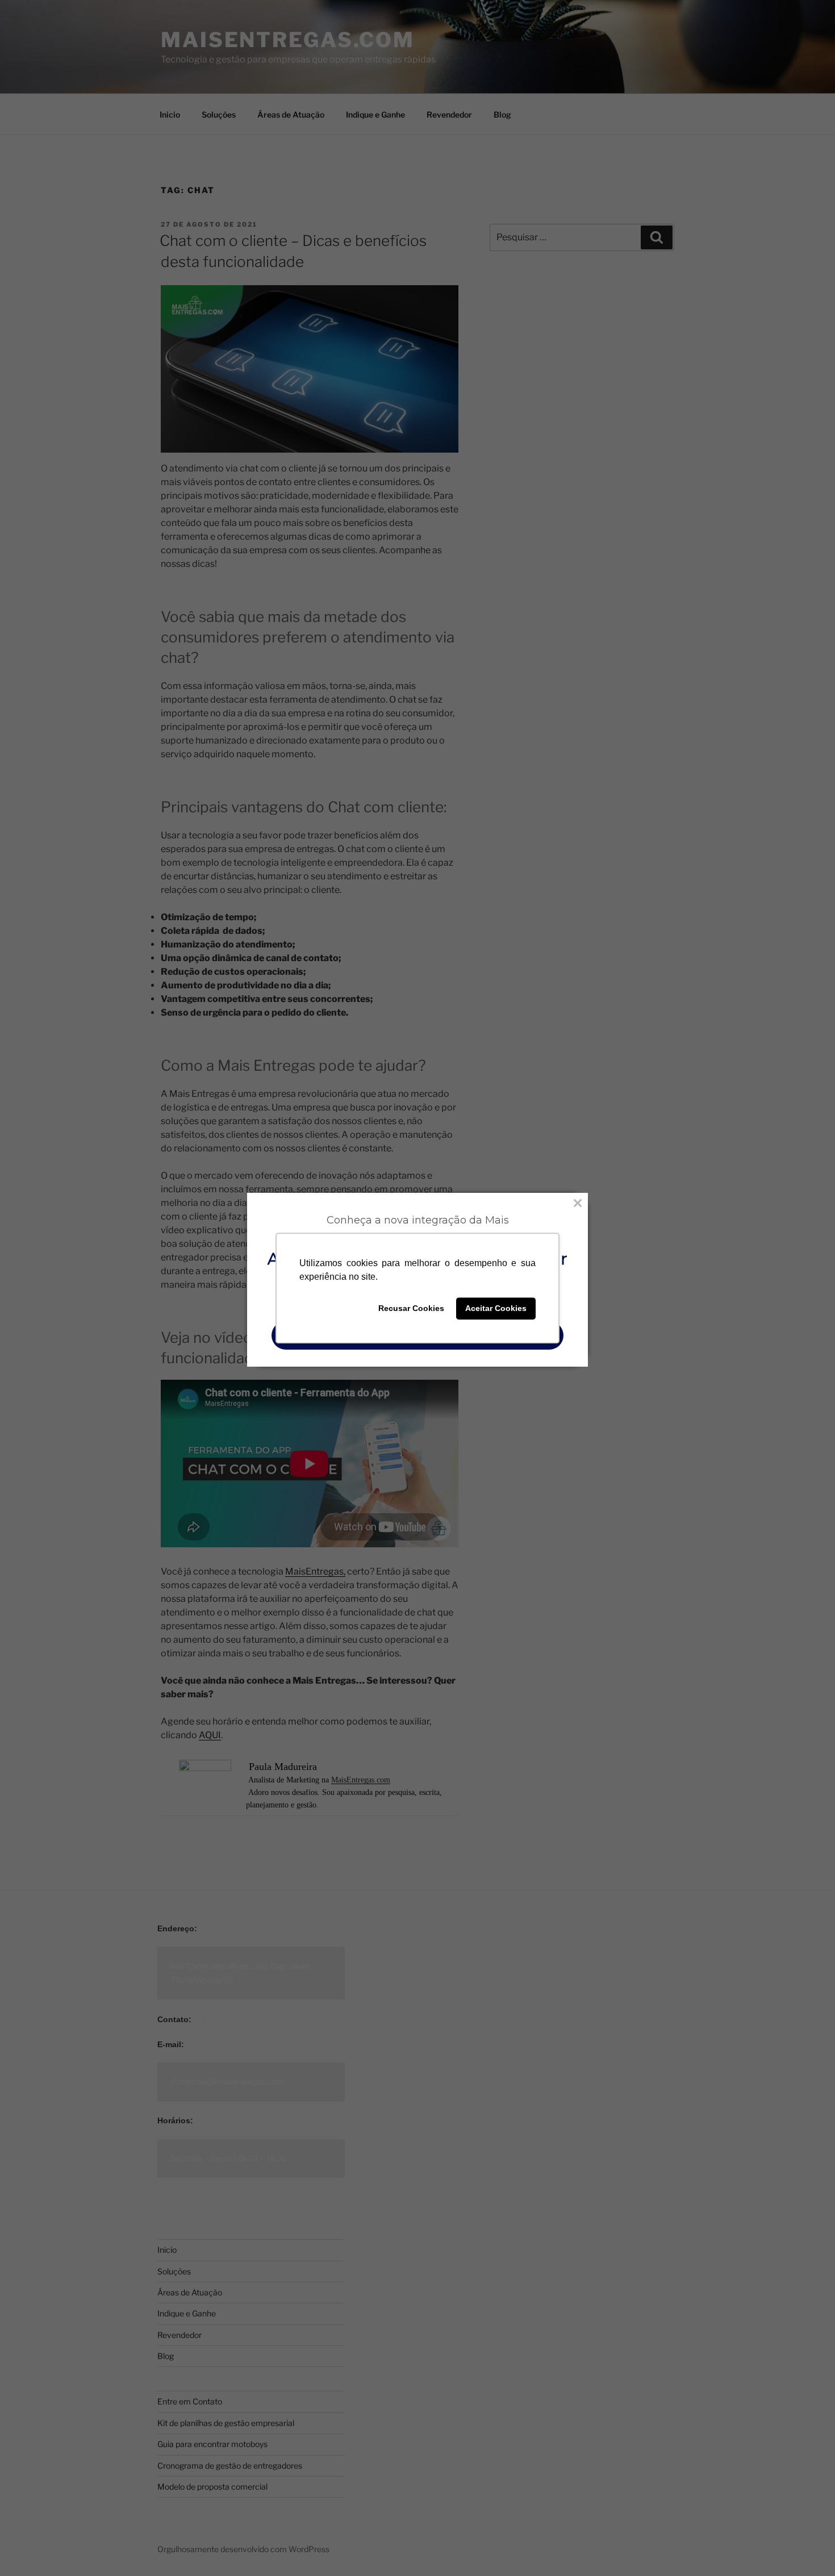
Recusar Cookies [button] (411, 1309)
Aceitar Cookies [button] (496, 1309)
